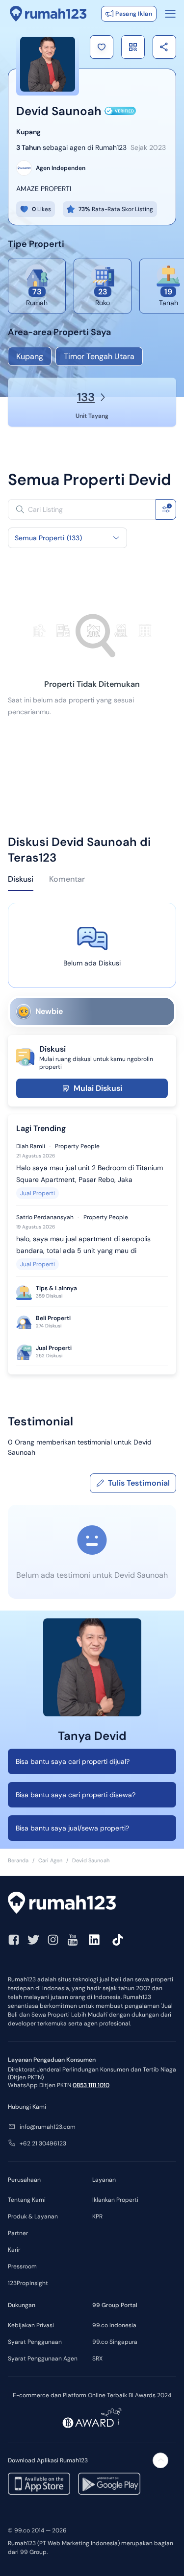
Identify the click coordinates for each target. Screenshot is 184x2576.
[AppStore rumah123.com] (39, 2484)
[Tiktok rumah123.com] (118, 1940)
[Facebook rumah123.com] (14, 1940)
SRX (97, 2359)
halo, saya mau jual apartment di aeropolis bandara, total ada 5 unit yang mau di (83, 1245)
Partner (18, 2233)
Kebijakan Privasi (31, 2325)
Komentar (67, 879)
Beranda (18, 1860)
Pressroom (22, 2266)
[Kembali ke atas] (160, 2460)
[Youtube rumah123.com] (73, 1940)
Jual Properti (38, 1193)
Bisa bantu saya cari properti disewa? (76, 1795)
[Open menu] (170, 14)
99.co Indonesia (114, 2325)
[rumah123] (92, 1904)
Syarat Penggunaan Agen (43, 2359)
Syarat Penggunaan (35, 2342)
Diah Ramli (31, 1146)
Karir (14, 2250)
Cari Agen (50, 1860)
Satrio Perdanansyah (45, 1217)
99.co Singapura (115, 2342)
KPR (97, 2216)
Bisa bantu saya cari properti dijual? (73, 1761)
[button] (102, 47)
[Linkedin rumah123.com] (94, 1940)
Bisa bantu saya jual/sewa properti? (72, 1828)
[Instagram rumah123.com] (53, 1940)
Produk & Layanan (33, 2216)
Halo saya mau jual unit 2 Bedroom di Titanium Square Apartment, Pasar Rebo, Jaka (90, 1174)
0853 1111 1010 (91, 2085)
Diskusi (21, 879)
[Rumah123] (48, 14)
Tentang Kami (27, 2200)
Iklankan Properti (115, 2200)
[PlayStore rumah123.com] (109, 2484)
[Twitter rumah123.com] (33, 1940)
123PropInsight (28, 2283)
